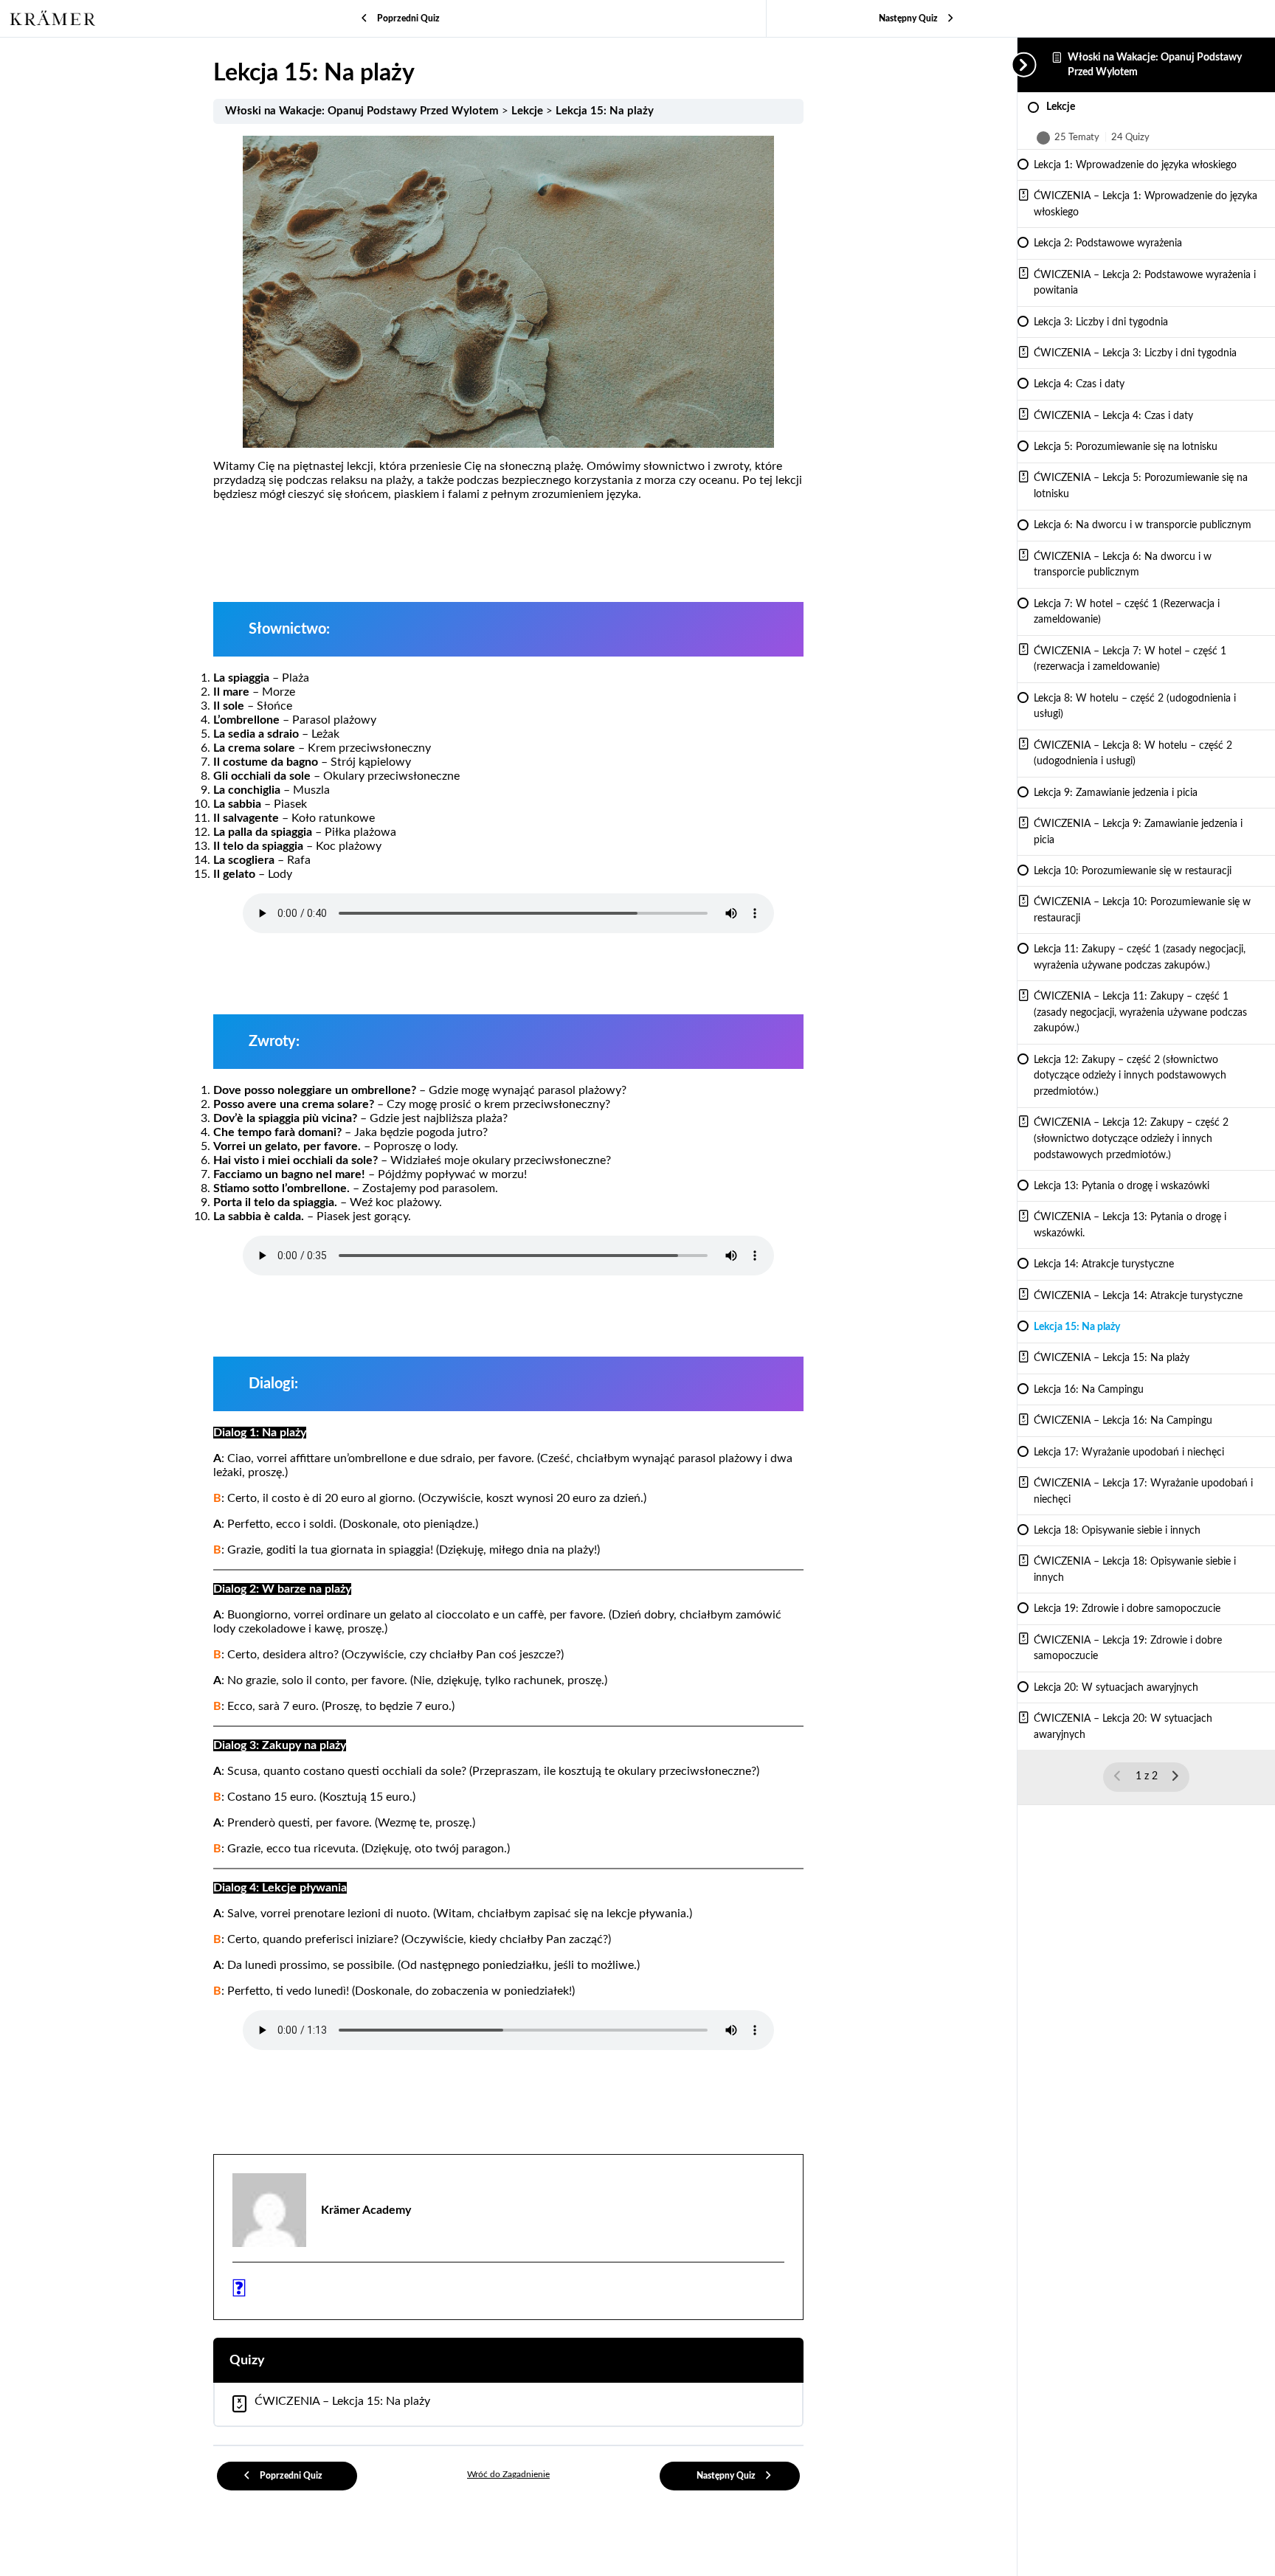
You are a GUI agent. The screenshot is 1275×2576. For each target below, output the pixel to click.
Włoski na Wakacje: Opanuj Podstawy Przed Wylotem (363, 111)
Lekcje (529, 111)
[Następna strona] (1175, 1777)
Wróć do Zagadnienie (508, 2474)
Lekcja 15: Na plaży (605, 111)
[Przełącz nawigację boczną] (1022, 65)
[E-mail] (239, 2293)
